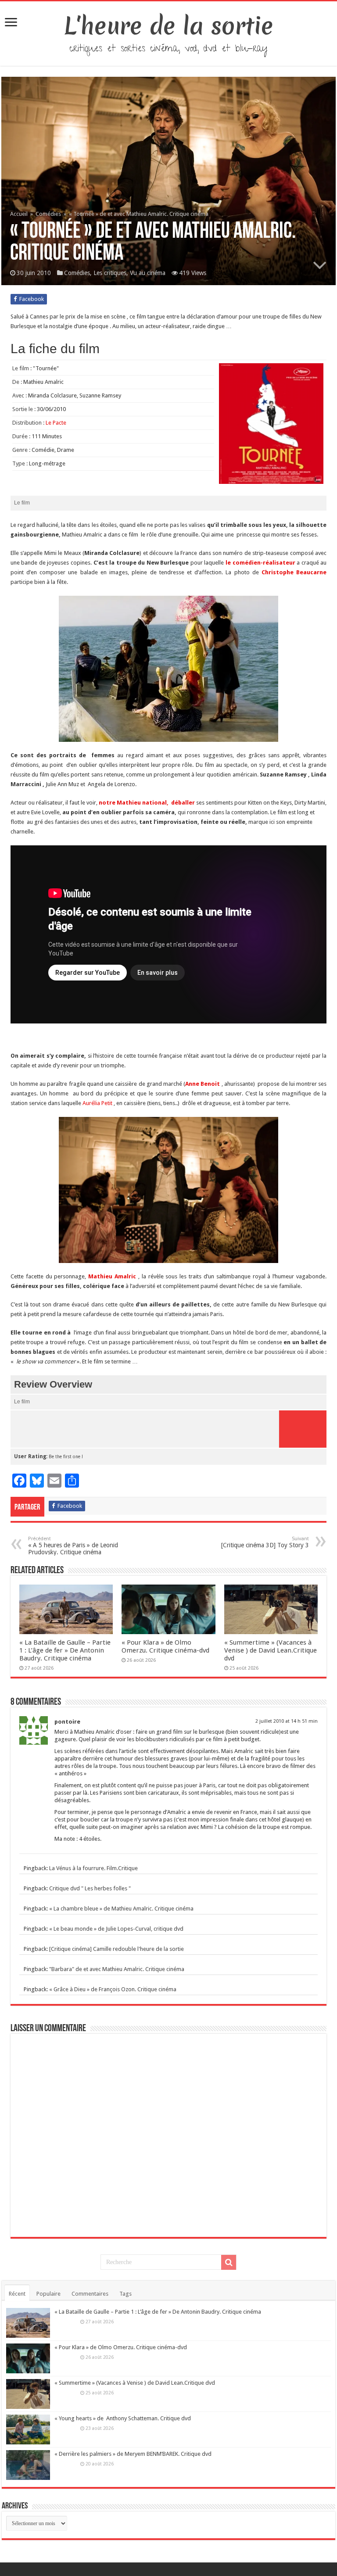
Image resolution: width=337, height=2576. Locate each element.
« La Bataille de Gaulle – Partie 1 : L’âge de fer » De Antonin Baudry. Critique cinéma (65, 1650)
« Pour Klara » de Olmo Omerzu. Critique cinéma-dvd (165, 1646)
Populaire (48, 2294)
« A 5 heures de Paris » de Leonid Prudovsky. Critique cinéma (73, 1546)
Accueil (20, 214)
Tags (125, 2294)
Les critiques (110, 273)
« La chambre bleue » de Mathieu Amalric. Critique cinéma (121, 1909)
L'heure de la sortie (169, 26)
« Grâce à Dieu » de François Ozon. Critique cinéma (113, 1989)
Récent (17, 2294)
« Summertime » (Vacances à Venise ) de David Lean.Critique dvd (271, 1650)
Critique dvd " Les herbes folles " (90, 1888)
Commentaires (90, 2294)
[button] (168, 669)
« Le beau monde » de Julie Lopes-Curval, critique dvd (116, 1929)
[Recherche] (229, 2262)
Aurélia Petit (97, 1103)
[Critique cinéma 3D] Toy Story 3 (265, 1542)
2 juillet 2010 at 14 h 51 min (287, 1721)
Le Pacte (56, 423)
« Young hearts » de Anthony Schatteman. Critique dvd (123, 2418)
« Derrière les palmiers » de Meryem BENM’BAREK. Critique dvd (133, 2454)
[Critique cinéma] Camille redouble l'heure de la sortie (117, 1949)
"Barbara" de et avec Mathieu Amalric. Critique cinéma (117, 1969)
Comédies (48, 214)
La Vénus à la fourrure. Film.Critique (93, 1868)
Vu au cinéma (148, 273)
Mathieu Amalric (112, 1276)
